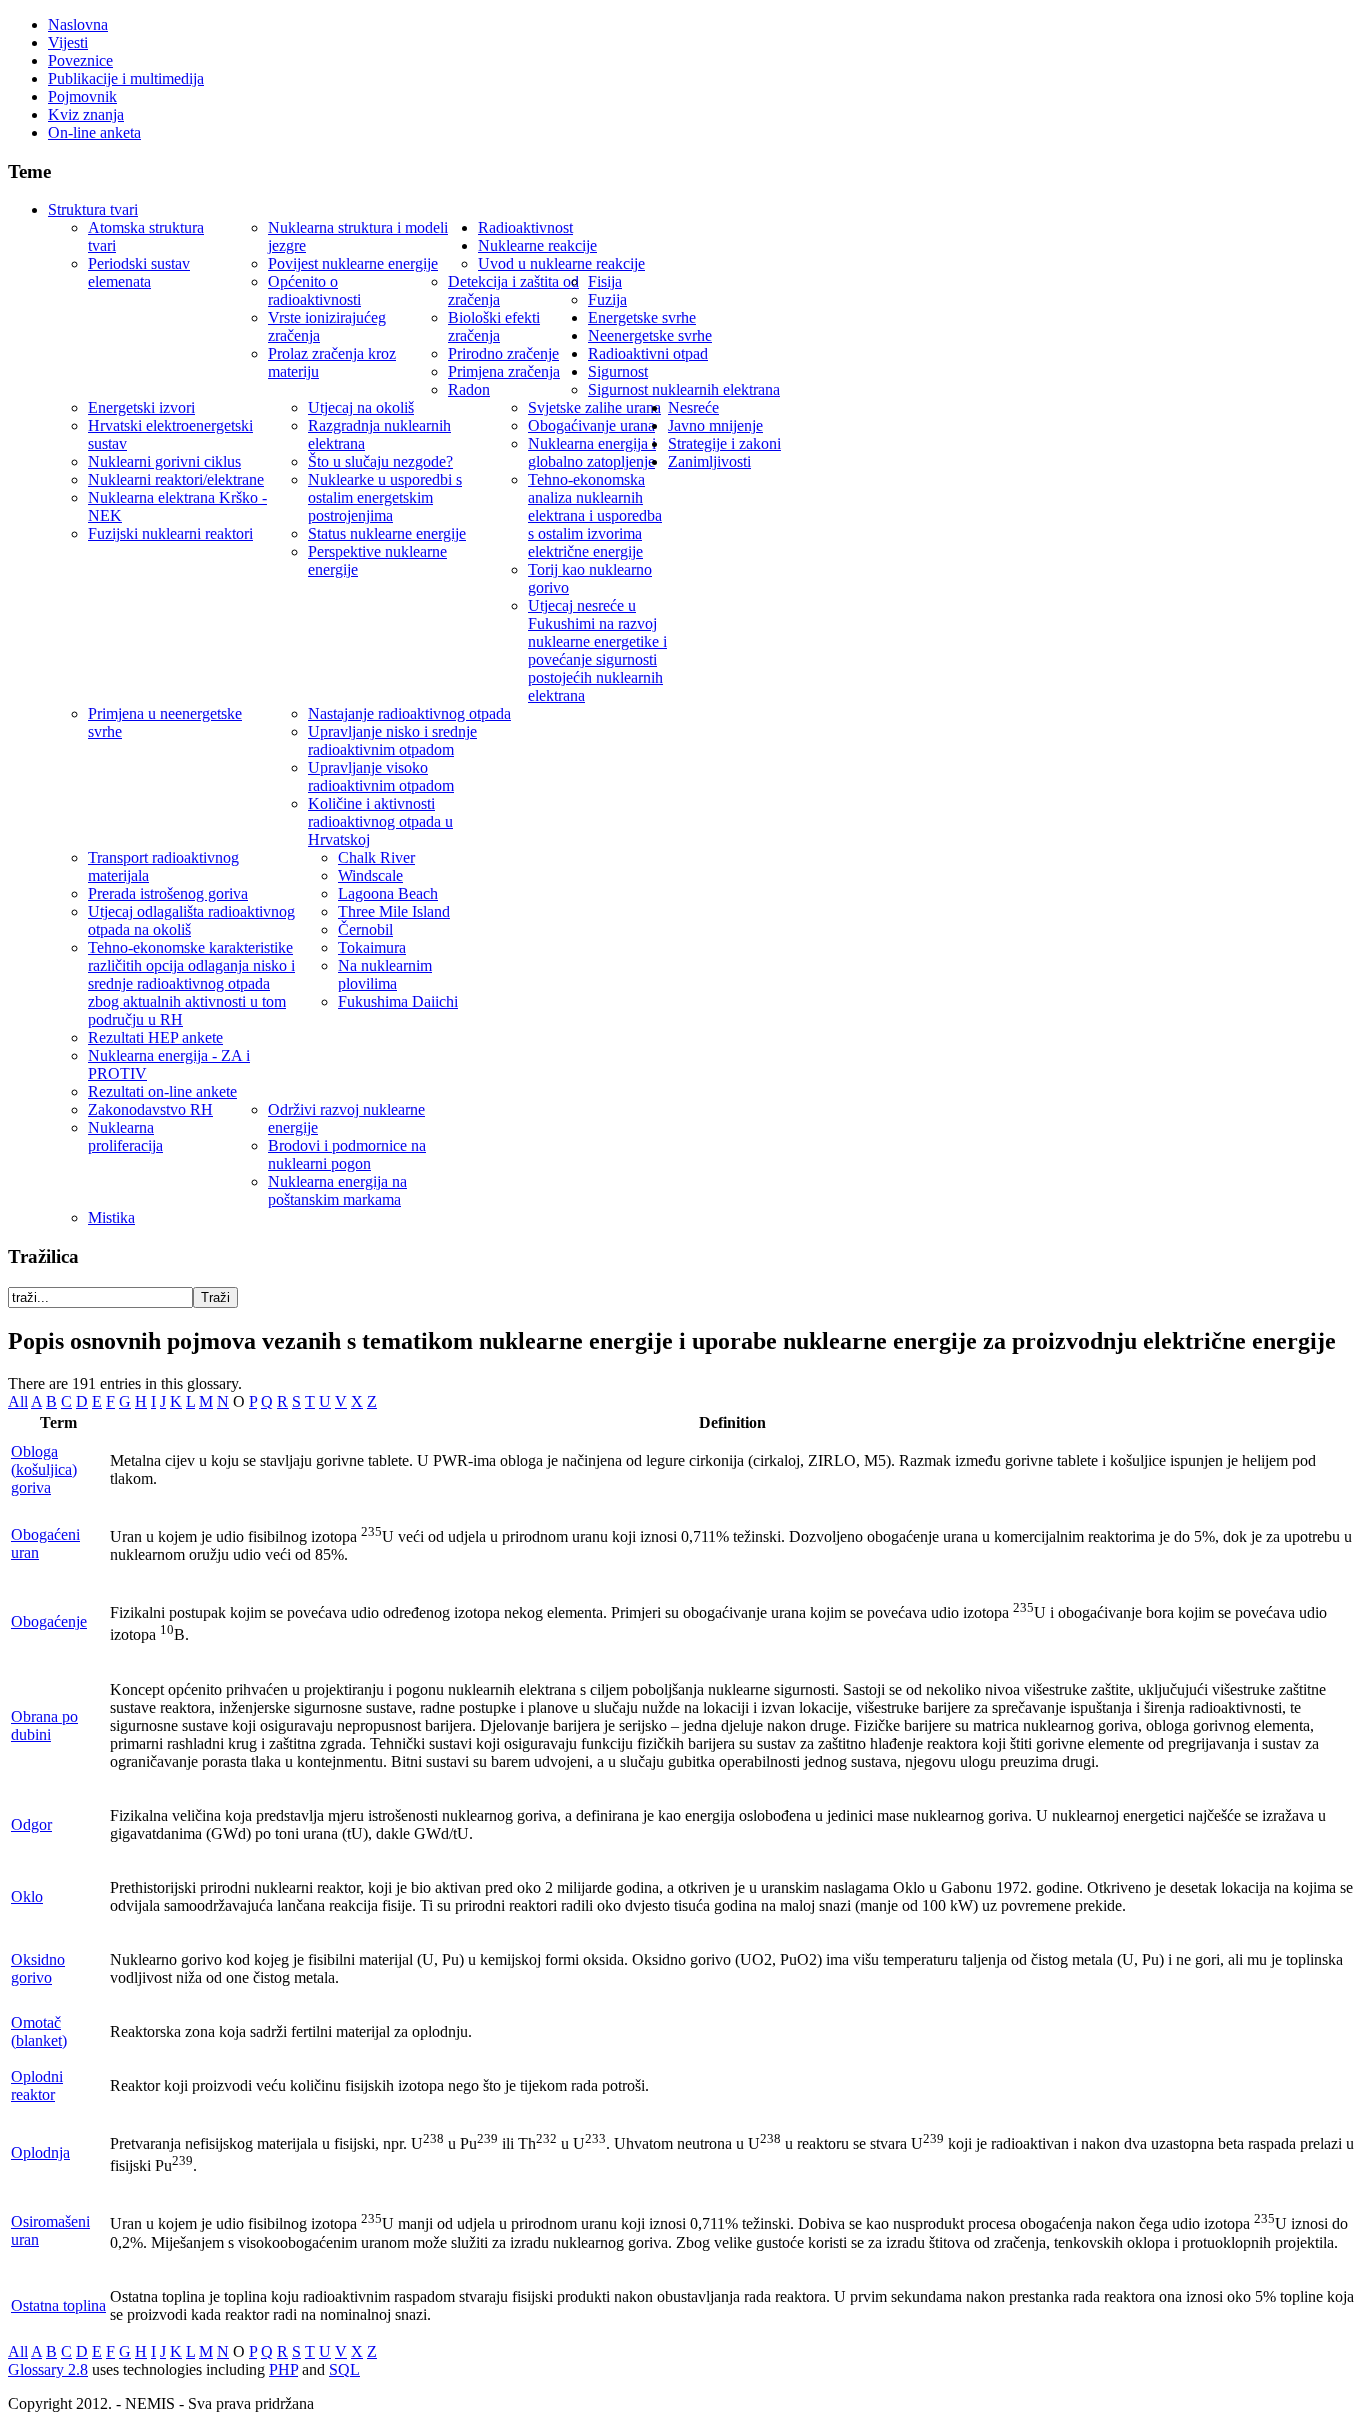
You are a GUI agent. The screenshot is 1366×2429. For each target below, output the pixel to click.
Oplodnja (40, 2152)
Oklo (27, 1896)
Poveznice (80, 60)
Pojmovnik (82, 96)
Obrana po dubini (44, 1725)
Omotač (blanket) (39, 2031)
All (18, 1401)
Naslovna (78, 24)
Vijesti (68, 42)
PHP (283, 2369)
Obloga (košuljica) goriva (44, 1469)
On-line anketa (94, 132)
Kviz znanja (86, 114)
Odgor (31, 1824)
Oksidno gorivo (38, 1968)
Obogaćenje (49, 1621)
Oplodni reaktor (37, 2085)
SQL (344, 2369)
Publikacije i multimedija (126, 78)
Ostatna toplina (58, 2305)
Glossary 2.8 (48, 2369)
